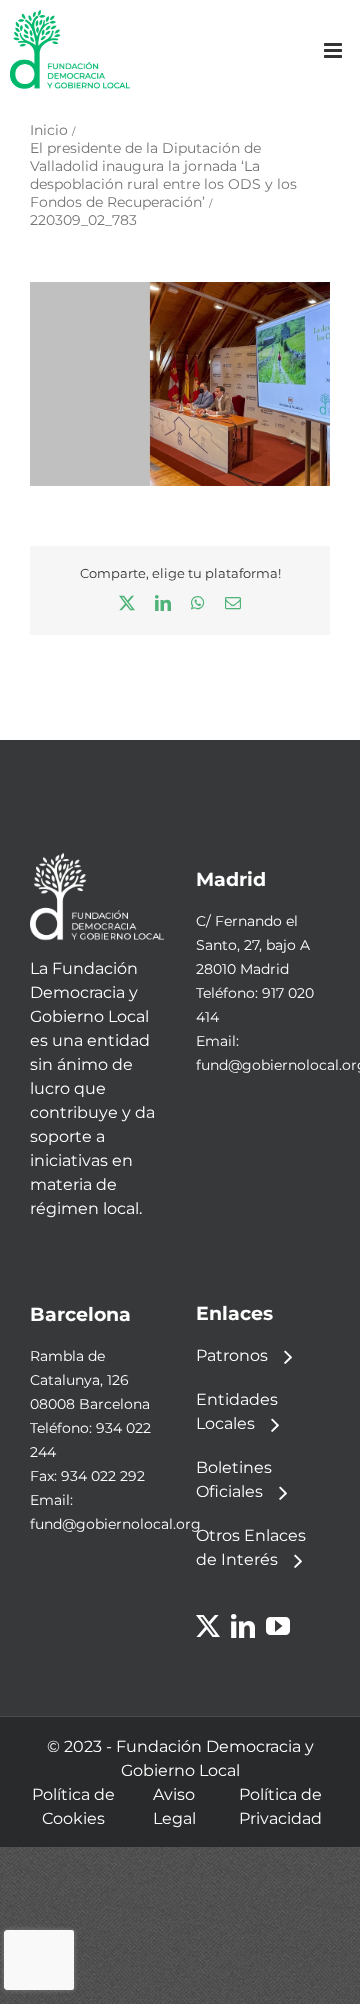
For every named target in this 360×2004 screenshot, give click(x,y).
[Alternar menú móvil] (334, 50)
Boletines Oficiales (234, 1479)
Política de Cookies (73, 1806)
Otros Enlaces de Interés (251, 1547)
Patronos (232, 1355)
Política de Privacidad (280, 1806)
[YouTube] (278, 1626)
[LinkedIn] (243, 1626)
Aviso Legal (174, 1806)
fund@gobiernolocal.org (115, 1524)
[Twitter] (208, 1626)
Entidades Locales (237, 1411)
